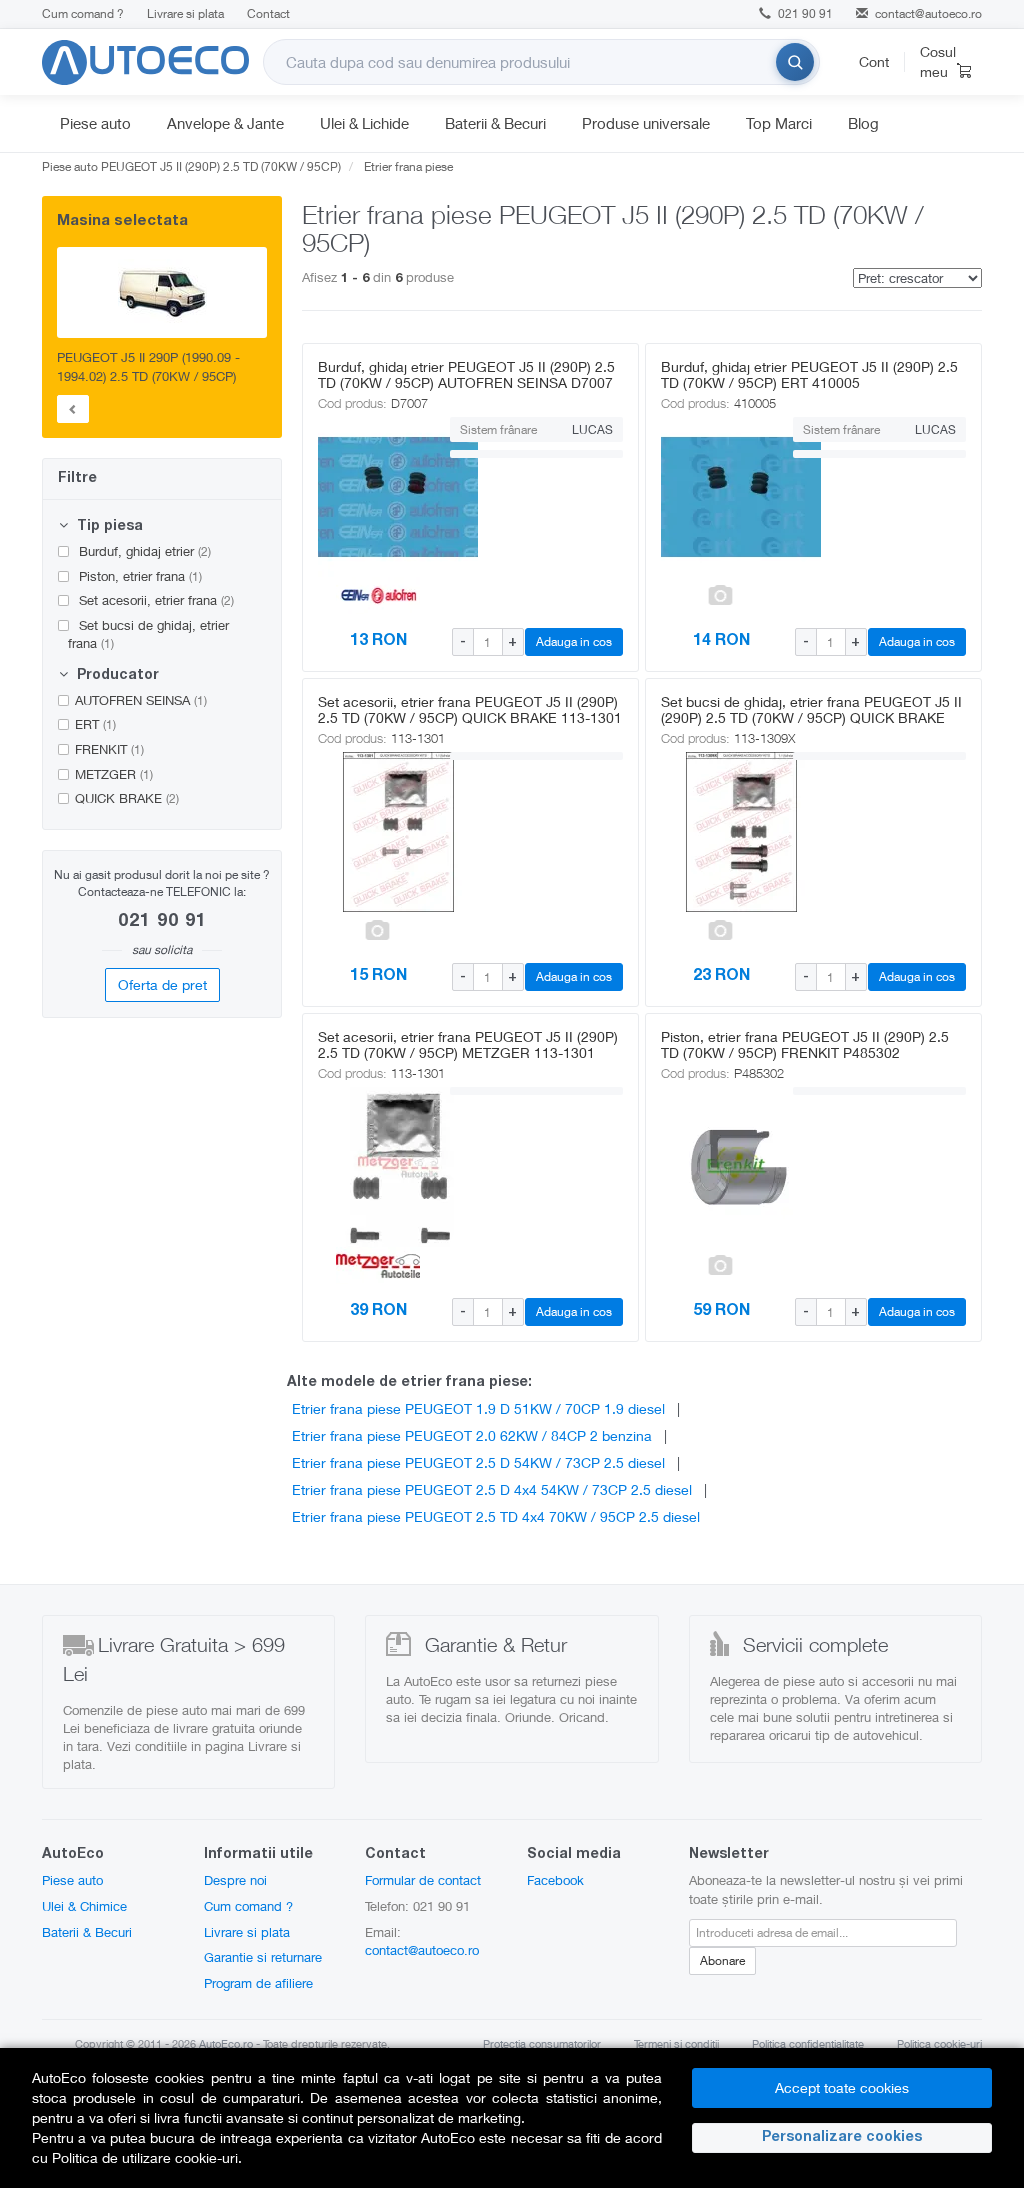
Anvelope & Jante (225, 123)
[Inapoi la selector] (73, 409)
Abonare (722, 1960)
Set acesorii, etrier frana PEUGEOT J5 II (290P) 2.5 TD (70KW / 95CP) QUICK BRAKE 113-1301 (470, 709)
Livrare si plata (185, 13)
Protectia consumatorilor (542, 2043)
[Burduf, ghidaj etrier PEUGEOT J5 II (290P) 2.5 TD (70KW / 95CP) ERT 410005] (721, 497)
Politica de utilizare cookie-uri (145, 2157)
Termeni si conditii (676, 2043)
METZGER (114, 774)
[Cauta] (795, 62)
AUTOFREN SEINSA (141, 700)
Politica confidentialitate (808, 2043)
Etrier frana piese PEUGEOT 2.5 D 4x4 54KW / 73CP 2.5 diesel (492, 1489)
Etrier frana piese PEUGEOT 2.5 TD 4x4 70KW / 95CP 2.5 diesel (496, 1516)
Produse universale (646, 123)
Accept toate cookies (842, 2087)
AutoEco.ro (226, 2043)
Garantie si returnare (263, 1957)
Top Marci (779, 123)
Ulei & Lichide (364, 123)
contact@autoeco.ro (928, 13)
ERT (95, 724)
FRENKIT (109, 749)
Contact (268, 13)
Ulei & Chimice (84, 1906)
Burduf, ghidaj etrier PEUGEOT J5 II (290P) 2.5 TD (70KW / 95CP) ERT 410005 (809, 374)
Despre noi (235, 1880)
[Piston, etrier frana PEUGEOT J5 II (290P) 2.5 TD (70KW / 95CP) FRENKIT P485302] (721, 1167)
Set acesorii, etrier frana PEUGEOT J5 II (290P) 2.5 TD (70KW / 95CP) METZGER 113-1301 (468, 1044)
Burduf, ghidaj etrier (143, 551)
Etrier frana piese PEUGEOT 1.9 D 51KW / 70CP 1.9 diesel (478, 1408)
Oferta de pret (162, 984)
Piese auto (95, 123)
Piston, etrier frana (138, 576)
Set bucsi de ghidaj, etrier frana (148, 634)
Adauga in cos (574, 641)
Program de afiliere (258, 1983)
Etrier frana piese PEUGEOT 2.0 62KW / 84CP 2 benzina (472, 1435)
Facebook (555, 1880)
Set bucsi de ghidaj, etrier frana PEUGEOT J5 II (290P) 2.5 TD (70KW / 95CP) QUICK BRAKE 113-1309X (811, 717)
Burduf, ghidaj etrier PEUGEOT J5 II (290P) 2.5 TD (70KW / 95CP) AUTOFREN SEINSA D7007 (466, 374)
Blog (863, 123)
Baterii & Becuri (495, 123)
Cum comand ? (83, 13)
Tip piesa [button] (108, 527)
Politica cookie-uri (939, 2043)
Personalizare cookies (842, 2138)
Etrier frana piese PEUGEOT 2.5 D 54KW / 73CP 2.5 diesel (478, 1462)
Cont (874, 61)
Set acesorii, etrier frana (154, 600)
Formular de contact (423, 1880)
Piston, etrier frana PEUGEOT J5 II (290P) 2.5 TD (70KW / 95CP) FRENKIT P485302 (805, 1044)
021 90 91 (804, 13)
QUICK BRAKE (127, 798)
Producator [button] (116, 676)
